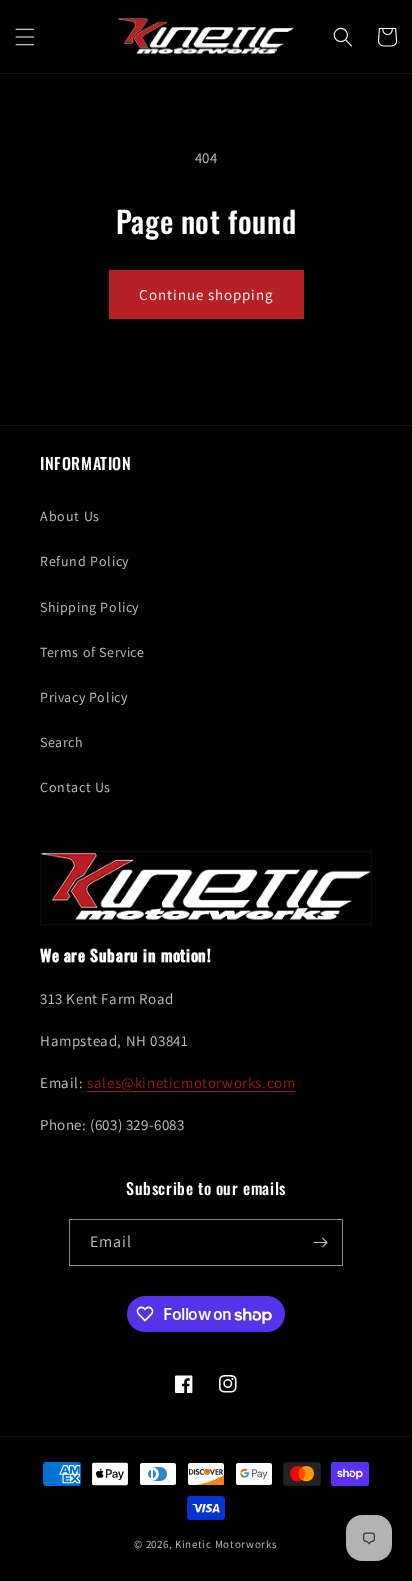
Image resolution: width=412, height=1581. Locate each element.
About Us (70, 516)
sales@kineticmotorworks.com (191, 1082)
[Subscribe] (320, 1242)
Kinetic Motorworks (226, 1544)
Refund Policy (84, 561)
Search (62, 742)
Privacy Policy (83, 697)
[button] (25, 37)
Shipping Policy (89, 607)
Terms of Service (92, 652)
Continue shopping (206, 294)
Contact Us (75, 787)
